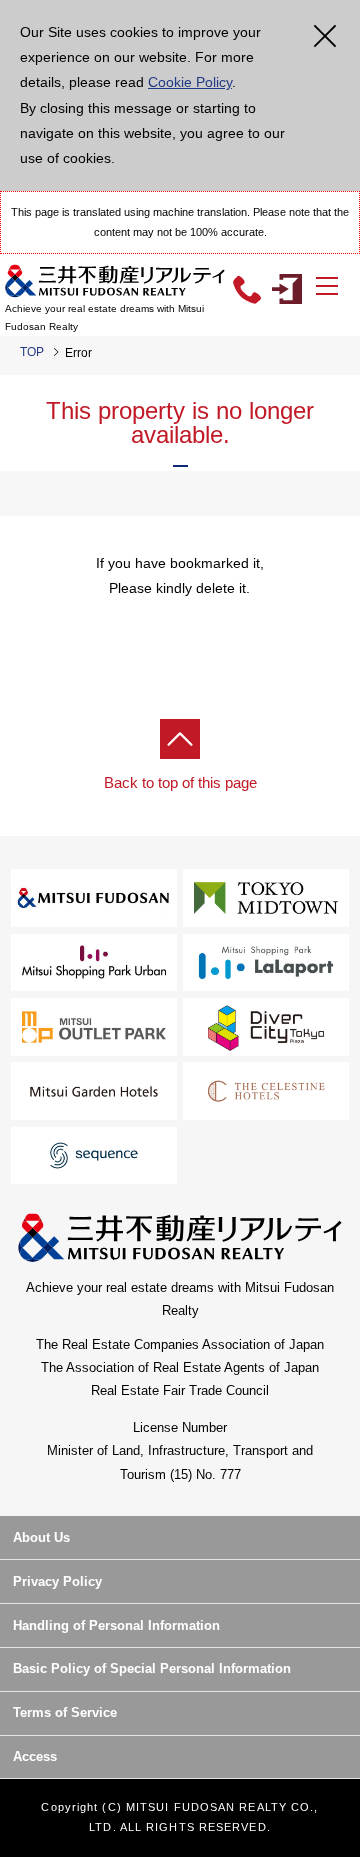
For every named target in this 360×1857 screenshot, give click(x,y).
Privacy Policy (57, 1581)
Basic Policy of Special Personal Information (152, 1668)
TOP (32, 352)
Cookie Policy (190, 82)
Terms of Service (65, 1712)
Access (35, 1756)
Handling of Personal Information (116, 1625)
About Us (41, 1537)
